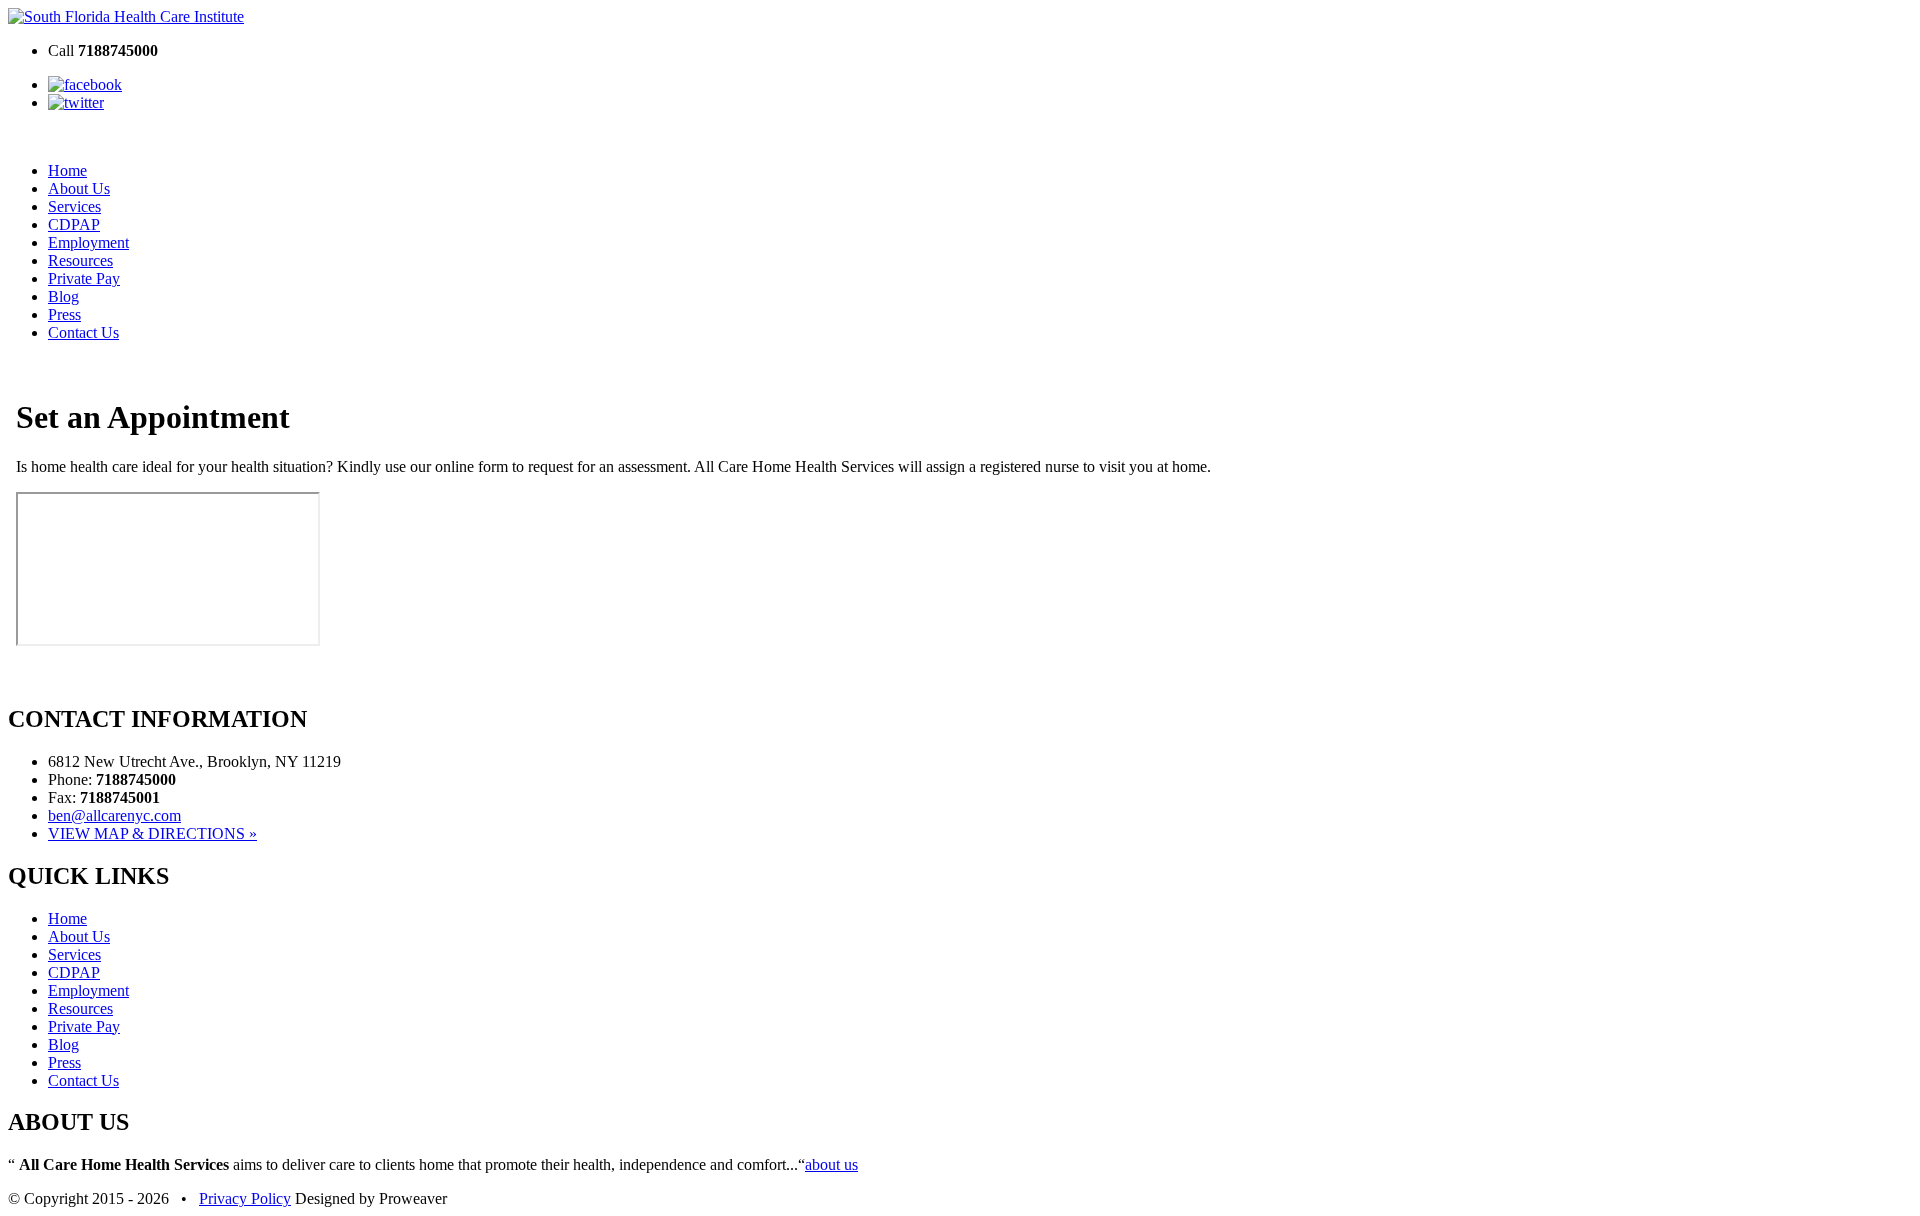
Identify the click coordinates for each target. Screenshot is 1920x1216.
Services (74, 206)
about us (831, 1164)
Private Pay (84, 278)
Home (67, 170)
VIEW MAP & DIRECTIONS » (152, 833)
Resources (80, 260)
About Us (79, 188)
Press (64, 314)
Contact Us (83, 332)
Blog (63, 296)
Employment (88, 242)
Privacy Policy (245, 1198)
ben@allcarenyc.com (114, 815)
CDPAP (74, 224)
